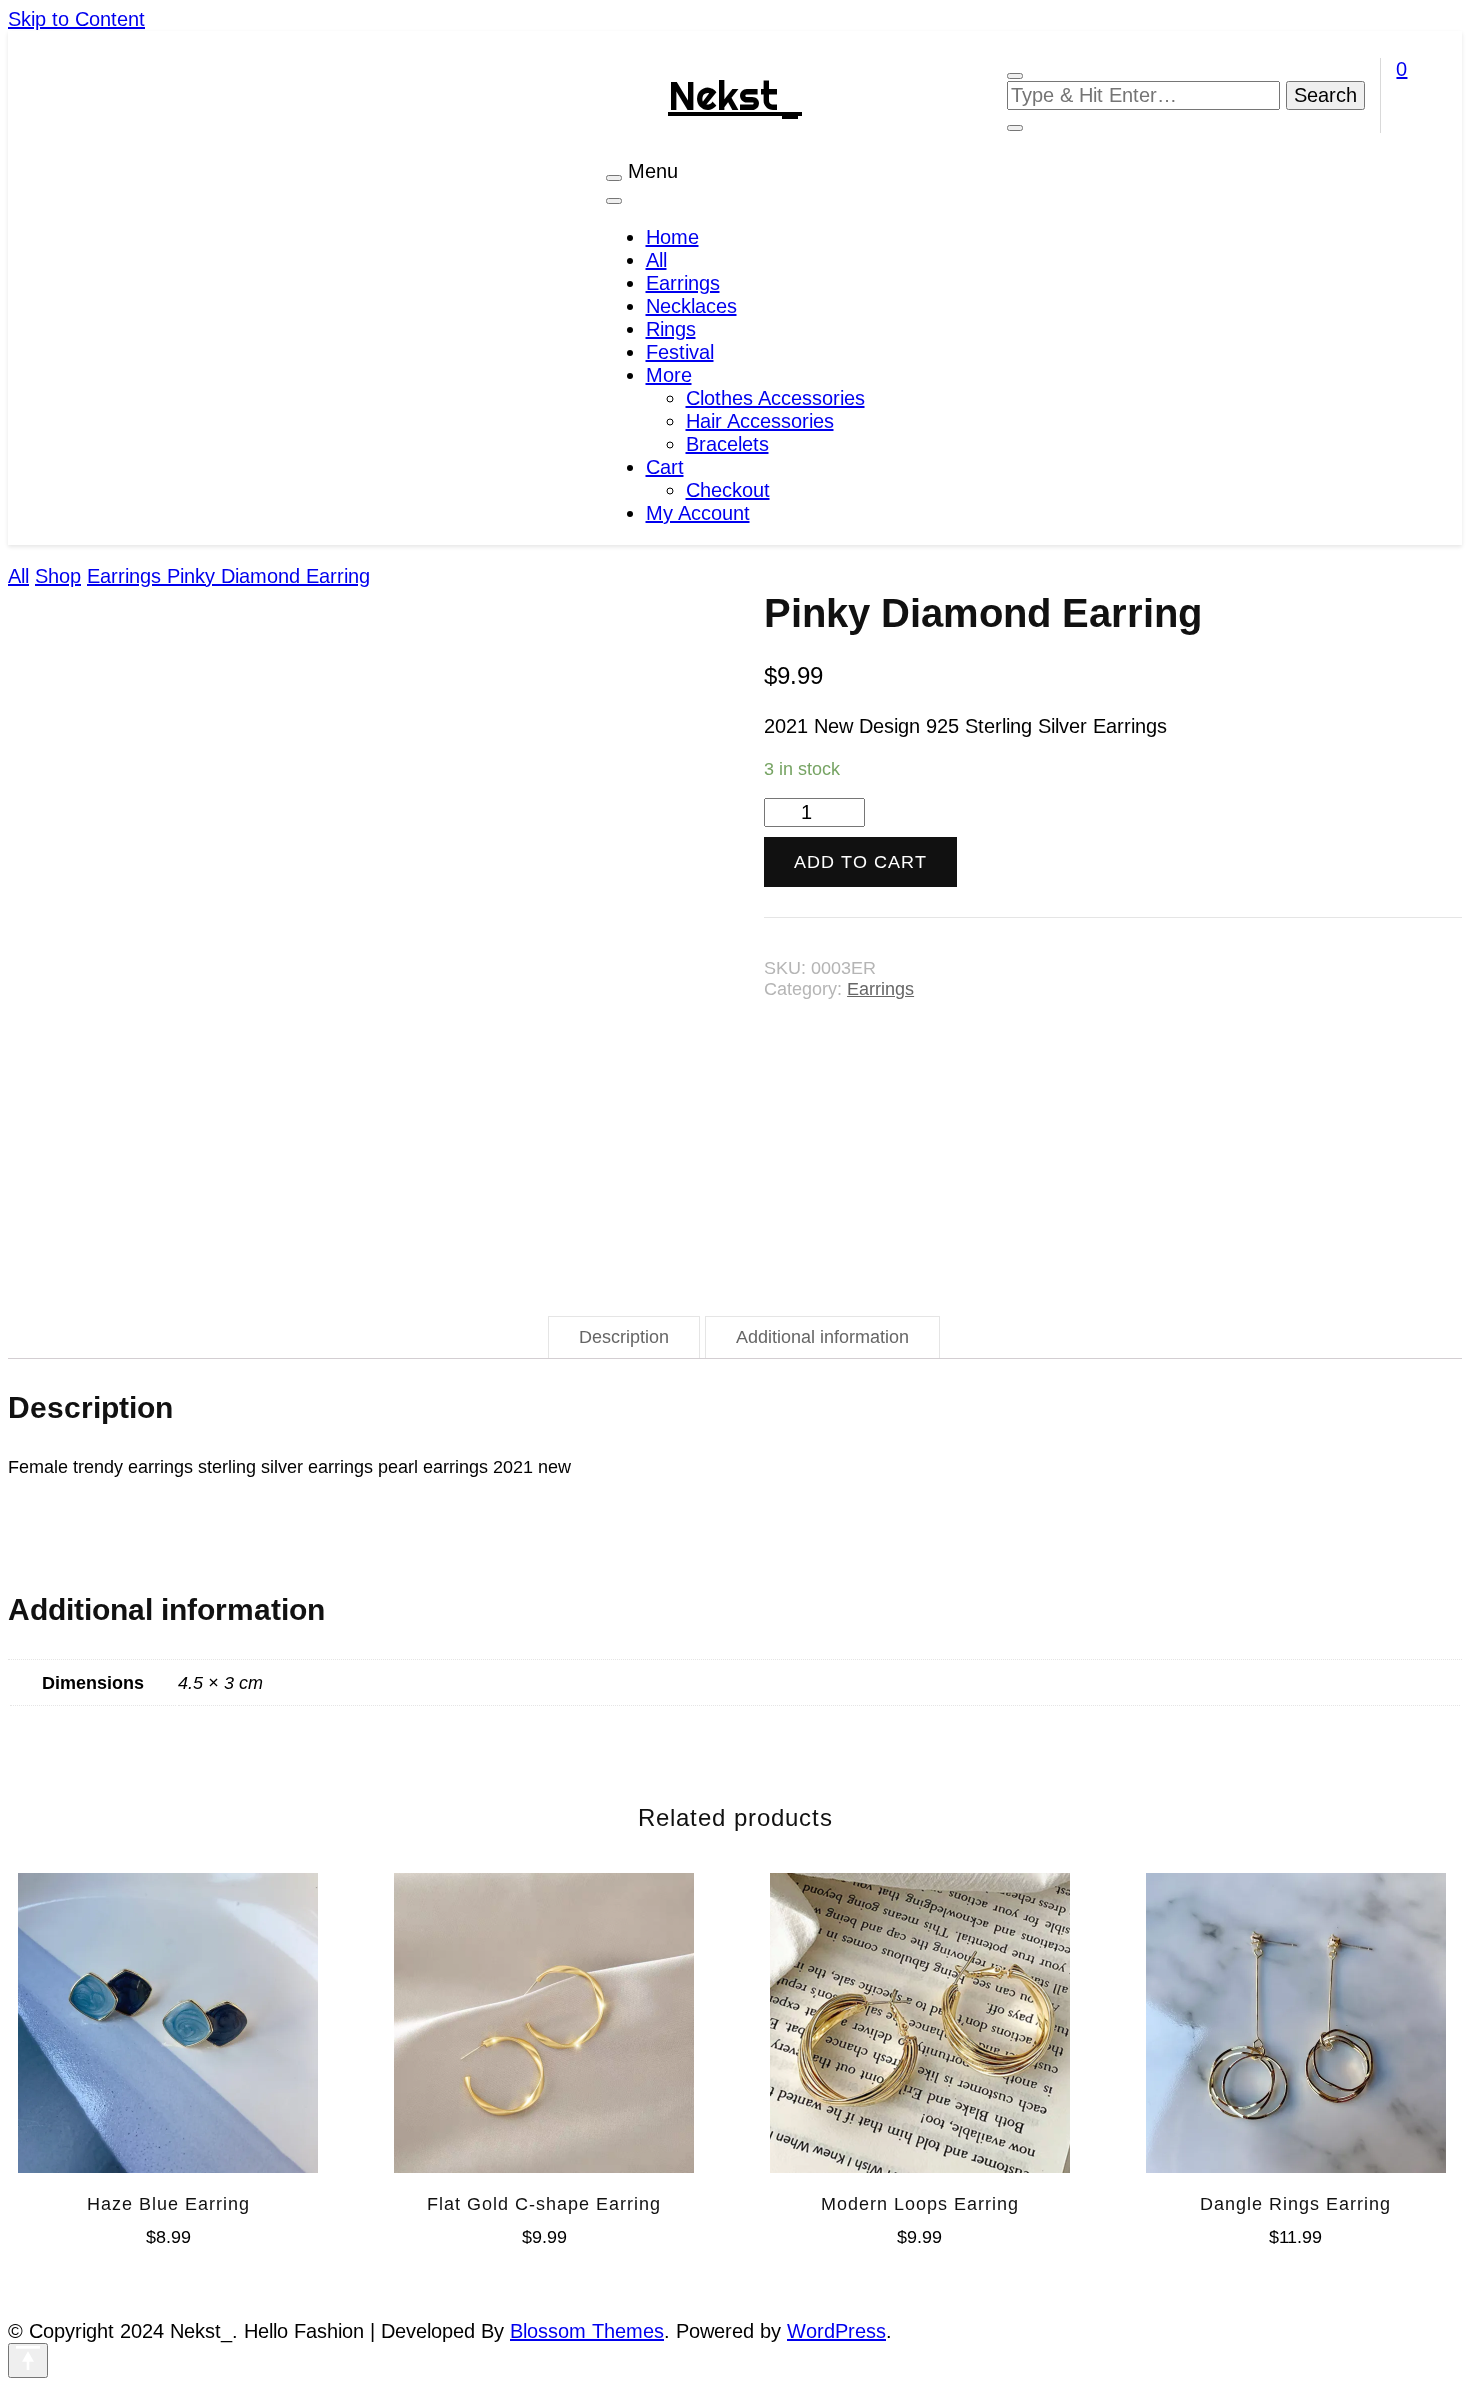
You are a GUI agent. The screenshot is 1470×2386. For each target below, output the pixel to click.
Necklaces (691, 306)
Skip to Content (76, 19)
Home (672, 237)
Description (624, 1337)
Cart (665, 467)
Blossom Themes (587, 2331)
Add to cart (860, 862)
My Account (698, 513)
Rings (671, 329)
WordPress (836, 2331)
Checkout (728, 490)
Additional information (822, 1337)
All (656, 260)
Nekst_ (735, 95)
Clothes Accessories (775, 398)
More (669, 375)
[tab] (624, 1337)
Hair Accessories (760, 421)
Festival (680, 352)
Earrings (683, 283)
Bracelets (727, 444)
